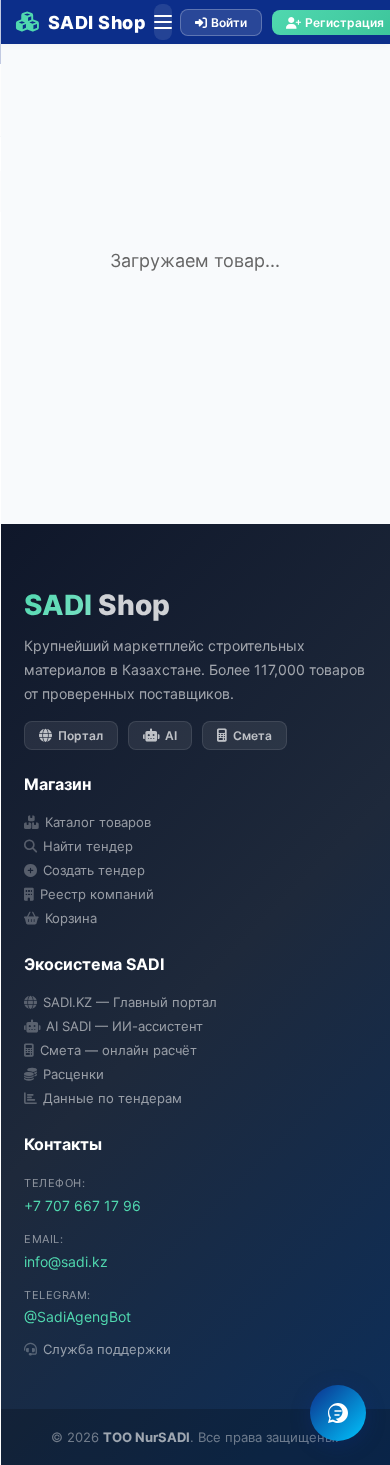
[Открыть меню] (163, 22)
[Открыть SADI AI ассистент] (338, 1413)
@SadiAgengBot (77, 1316)
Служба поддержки (107, 1349)
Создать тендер (94, 870)
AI (171, 735)
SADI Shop (97, 22)
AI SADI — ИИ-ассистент (124, 1026)
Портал (80, 735)
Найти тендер (88, 846)
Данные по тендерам (112, 1098)
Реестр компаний (97, 894)
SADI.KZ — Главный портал (130, 1002)
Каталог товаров (98, 822)
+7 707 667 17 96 (82, 1205)
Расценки (73, 1074)
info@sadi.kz (66, 1261)
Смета (252, 735)
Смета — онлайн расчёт (118, 1050)
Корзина (71, 918)
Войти (229, 22)
